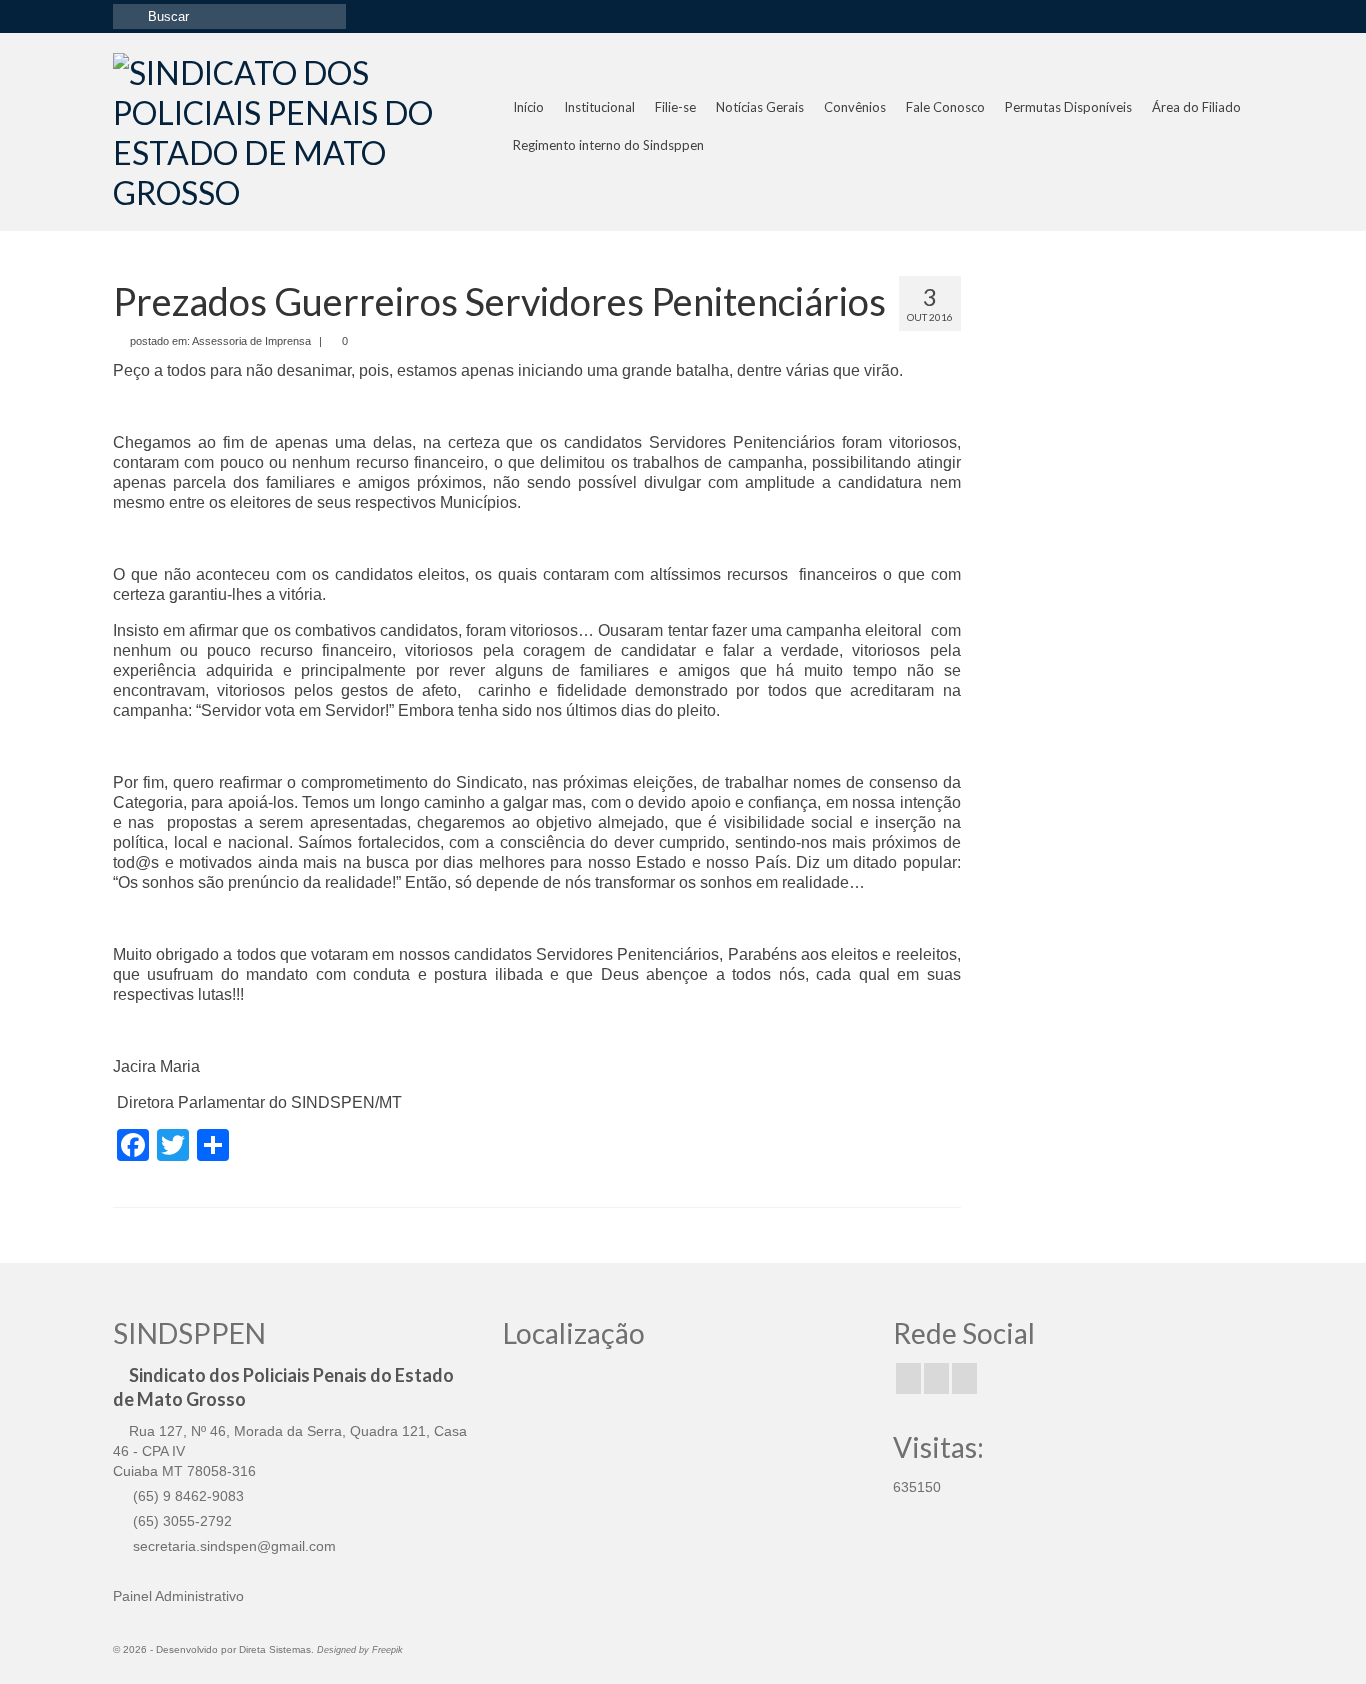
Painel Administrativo (178, 1596)
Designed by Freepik (360, 1650)
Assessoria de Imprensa (251, 341)
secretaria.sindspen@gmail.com (232, 1546)
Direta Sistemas (275, 1649)
